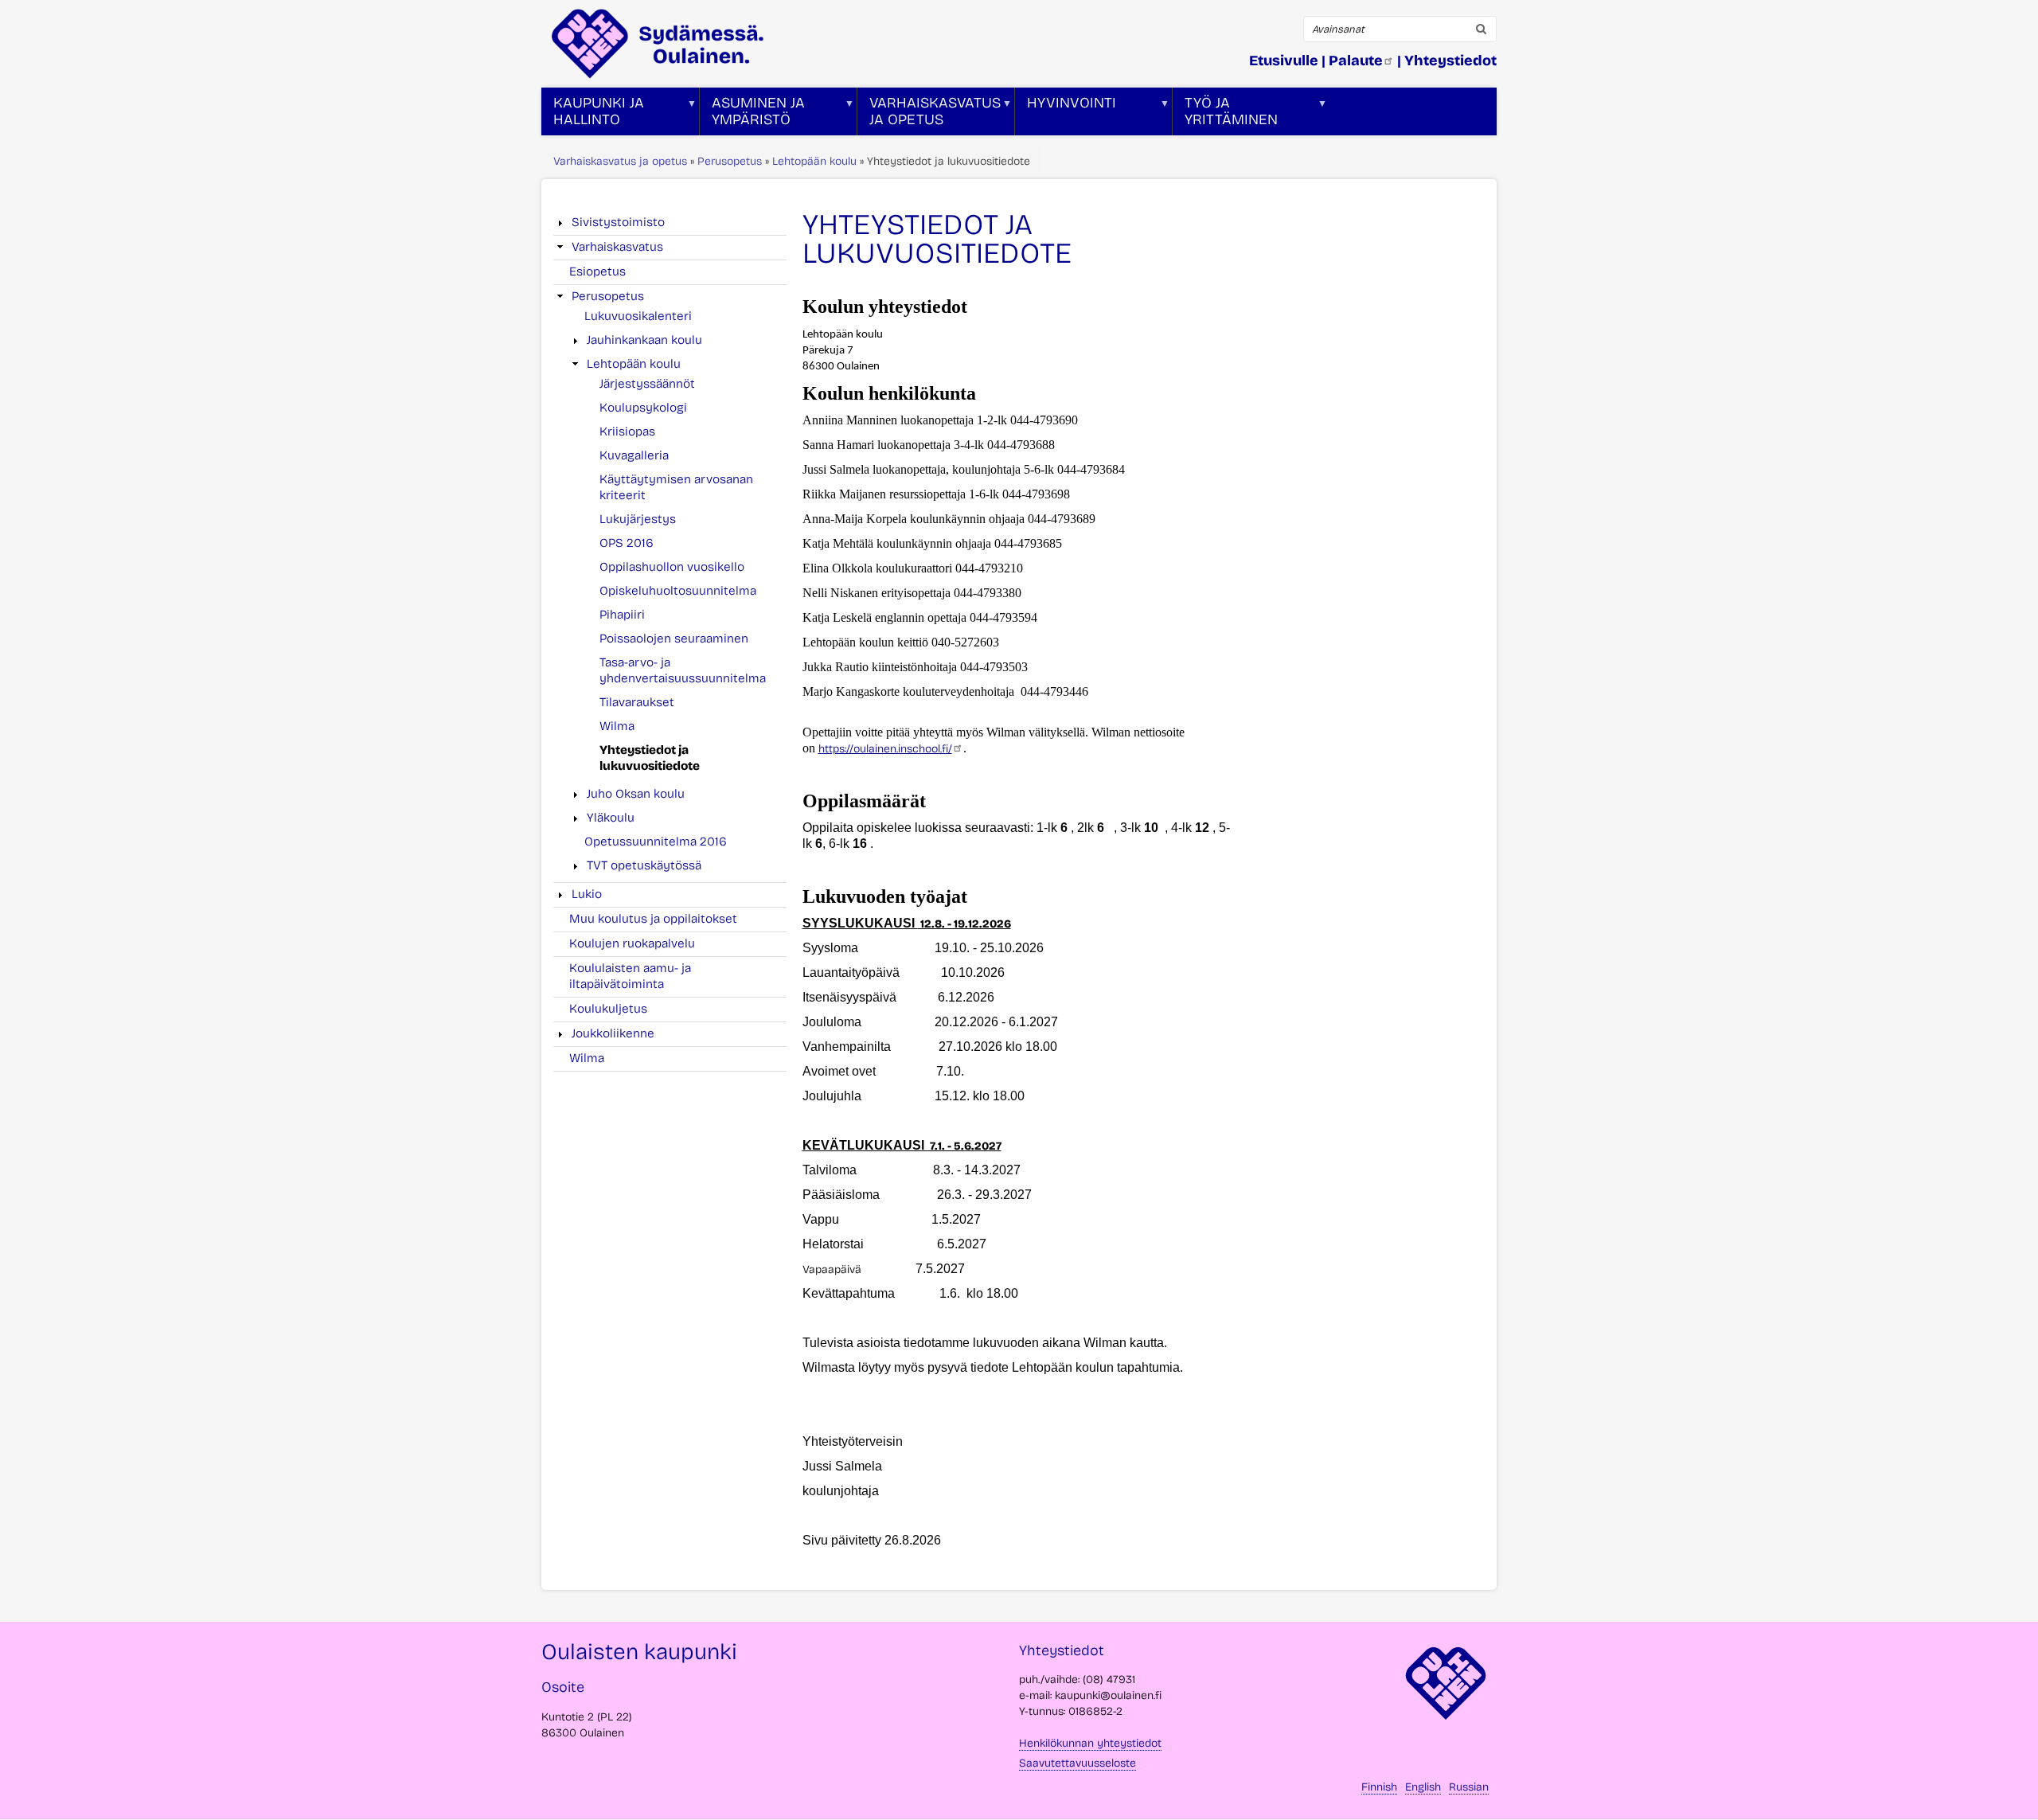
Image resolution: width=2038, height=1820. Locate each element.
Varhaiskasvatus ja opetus (620, 161)
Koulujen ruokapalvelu (632, 943)
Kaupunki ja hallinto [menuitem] (593, 115)
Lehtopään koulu (814, 161)
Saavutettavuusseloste (1078, 1763)
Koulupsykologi (643, 408)
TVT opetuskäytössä (644, 865)
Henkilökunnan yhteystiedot (1090, 1743)
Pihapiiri (622, 615)
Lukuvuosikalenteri (638, 316)
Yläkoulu (611, 818)
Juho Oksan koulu (636, 794)
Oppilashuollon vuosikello (672, 567)
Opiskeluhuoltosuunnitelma (678, 591)
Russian (1469, 1787)
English (1423, 1787)
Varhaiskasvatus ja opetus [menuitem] (929, 115)
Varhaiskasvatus (617, 247)
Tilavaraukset (637, 702)
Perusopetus (730, 161)
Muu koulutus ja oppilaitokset (653, 919)
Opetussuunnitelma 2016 (656, 842)
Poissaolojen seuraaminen (674, 639)
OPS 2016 (627, 543)
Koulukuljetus (608, 1009)
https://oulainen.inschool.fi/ (885, 749)
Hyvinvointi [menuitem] (1066, 115)
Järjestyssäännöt (647, 384)
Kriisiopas (627, 432)
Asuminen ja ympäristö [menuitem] (752, 115)
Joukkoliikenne (613, 1033)
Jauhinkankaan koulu (644, 340)
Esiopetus (597, 271)
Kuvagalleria (634, 455)
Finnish (1379, 1787)
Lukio (587, 894)
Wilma (617, 726)
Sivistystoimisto (618, 222)
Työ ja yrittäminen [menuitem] (1225, 115)
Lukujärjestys (638, 519)
